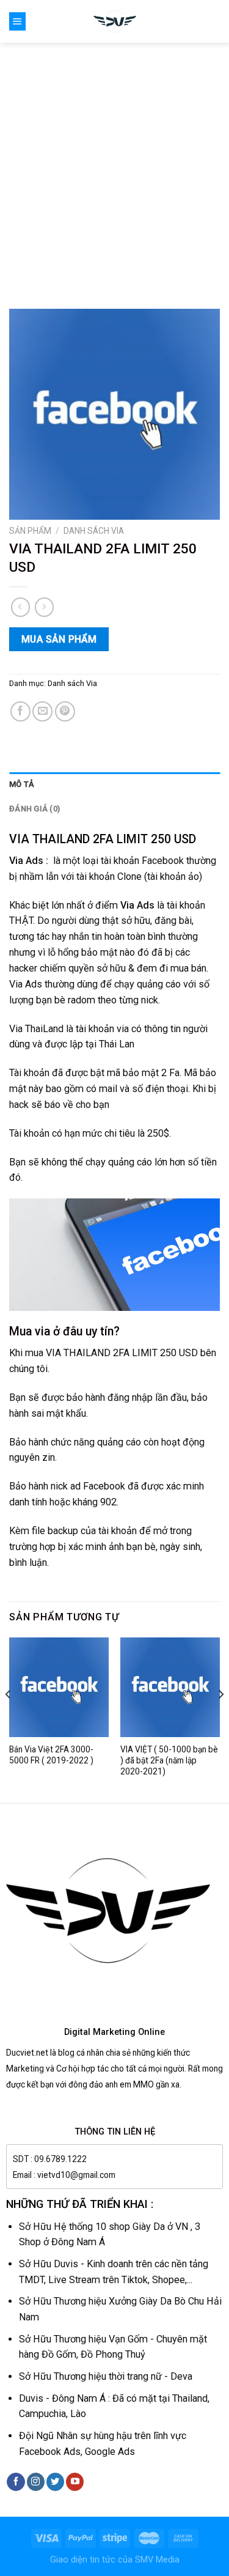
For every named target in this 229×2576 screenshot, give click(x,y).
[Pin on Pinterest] (65, 711)
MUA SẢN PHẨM (59, 639)
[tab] (114, 784)
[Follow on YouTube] (75, 2482)
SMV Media (157, 2560)
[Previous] (9, 1719)
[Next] (220, 1719)
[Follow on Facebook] (16, 2482)
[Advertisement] (114, 164)
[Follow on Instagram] (36, 2482)
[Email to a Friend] (42, 711)
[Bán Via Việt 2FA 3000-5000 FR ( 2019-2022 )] (59, 1687)
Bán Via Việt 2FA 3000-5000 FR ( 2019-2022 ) (51, 1755)
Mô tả (22, 784)
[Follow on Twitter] (55, 2482)
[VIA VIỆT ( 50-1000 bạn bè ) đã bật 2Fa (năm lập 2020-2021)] (170, 1687)
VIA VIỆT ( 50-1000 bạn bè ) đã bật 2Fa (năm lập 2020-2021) (169, 1760)
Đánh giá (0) (35, 809)
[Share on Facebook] (20, 711)
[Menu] (17, 21)
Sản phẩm (30, 531)
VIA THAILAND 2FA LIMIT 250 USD (103, 839)
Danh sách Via (94, 531)
